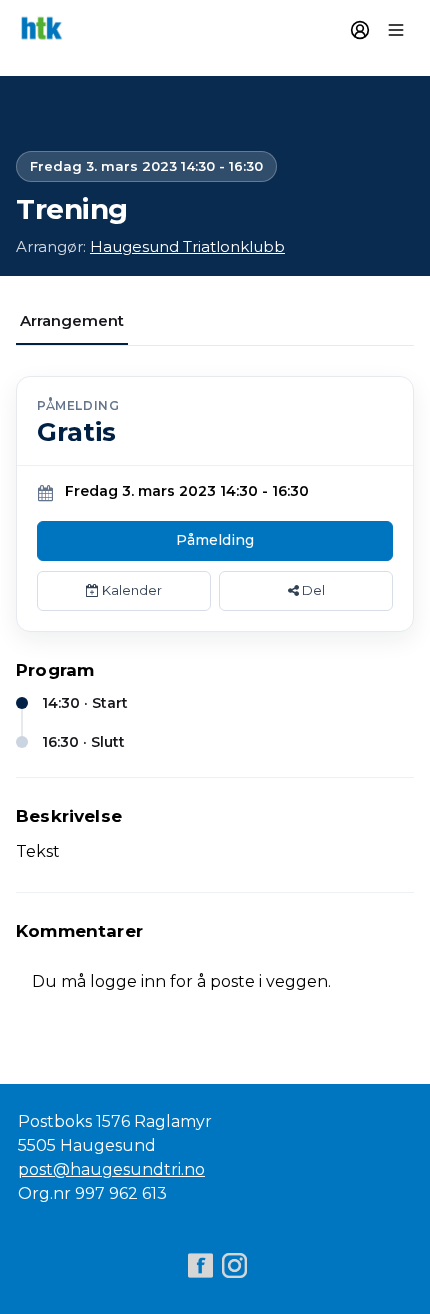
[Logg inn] (360, 30)
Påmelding (215, 540)
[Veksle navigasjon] (396, 30)
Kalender (130, 590)
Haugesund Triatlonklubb (187, 246)
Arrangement (72, 320)
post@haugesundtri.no (111, 1169)
